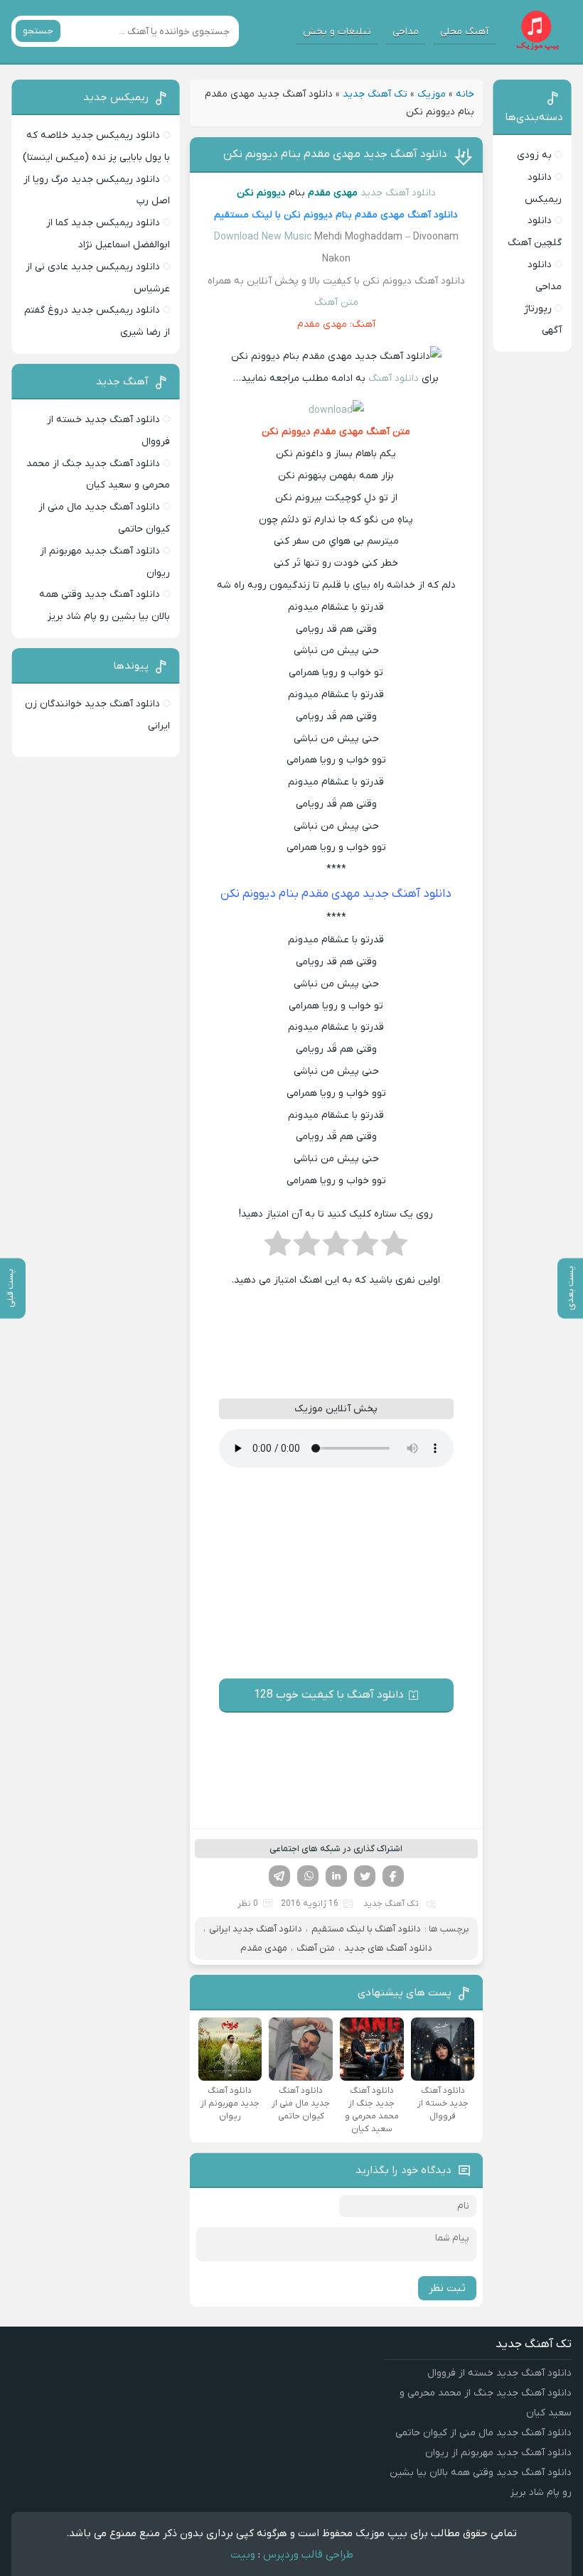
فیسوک (393, 1876)
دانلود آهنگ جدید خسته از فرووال (499, 2373)
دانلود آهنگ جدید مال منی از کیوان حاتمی (483, 2433)
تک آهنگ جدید (375, 94)
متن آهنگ (336, 302)
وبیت (243, 2555)
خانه (465, 94)
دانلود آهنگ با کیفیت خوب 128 (329, 1695)
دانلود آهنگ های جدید (388, 1948)
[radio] (394, 1248)
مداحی (406, 32)
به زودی (534, 155)
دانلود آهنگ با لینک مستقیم (366, 1929)
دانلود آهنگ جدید (398, 193)
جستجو (38, 31)
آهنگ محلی (464, 32)
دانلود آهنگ (392, 378)
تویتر (365, 1876)
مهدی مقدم (264, 1948)
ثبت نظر (447, 2288)
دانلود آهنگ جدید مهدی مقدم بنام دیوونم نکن (335, 154)
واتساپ (308, 1876)
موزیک (432, 94)
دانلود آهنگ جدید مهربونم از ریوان (498, 2453)
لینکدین (336, 1876)
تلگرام (279, 1876)
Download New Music (263, 237)
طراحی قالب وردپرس (308, 2555)
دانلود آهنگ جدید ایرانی (256, 1929)
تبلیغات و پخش (337, 32)
